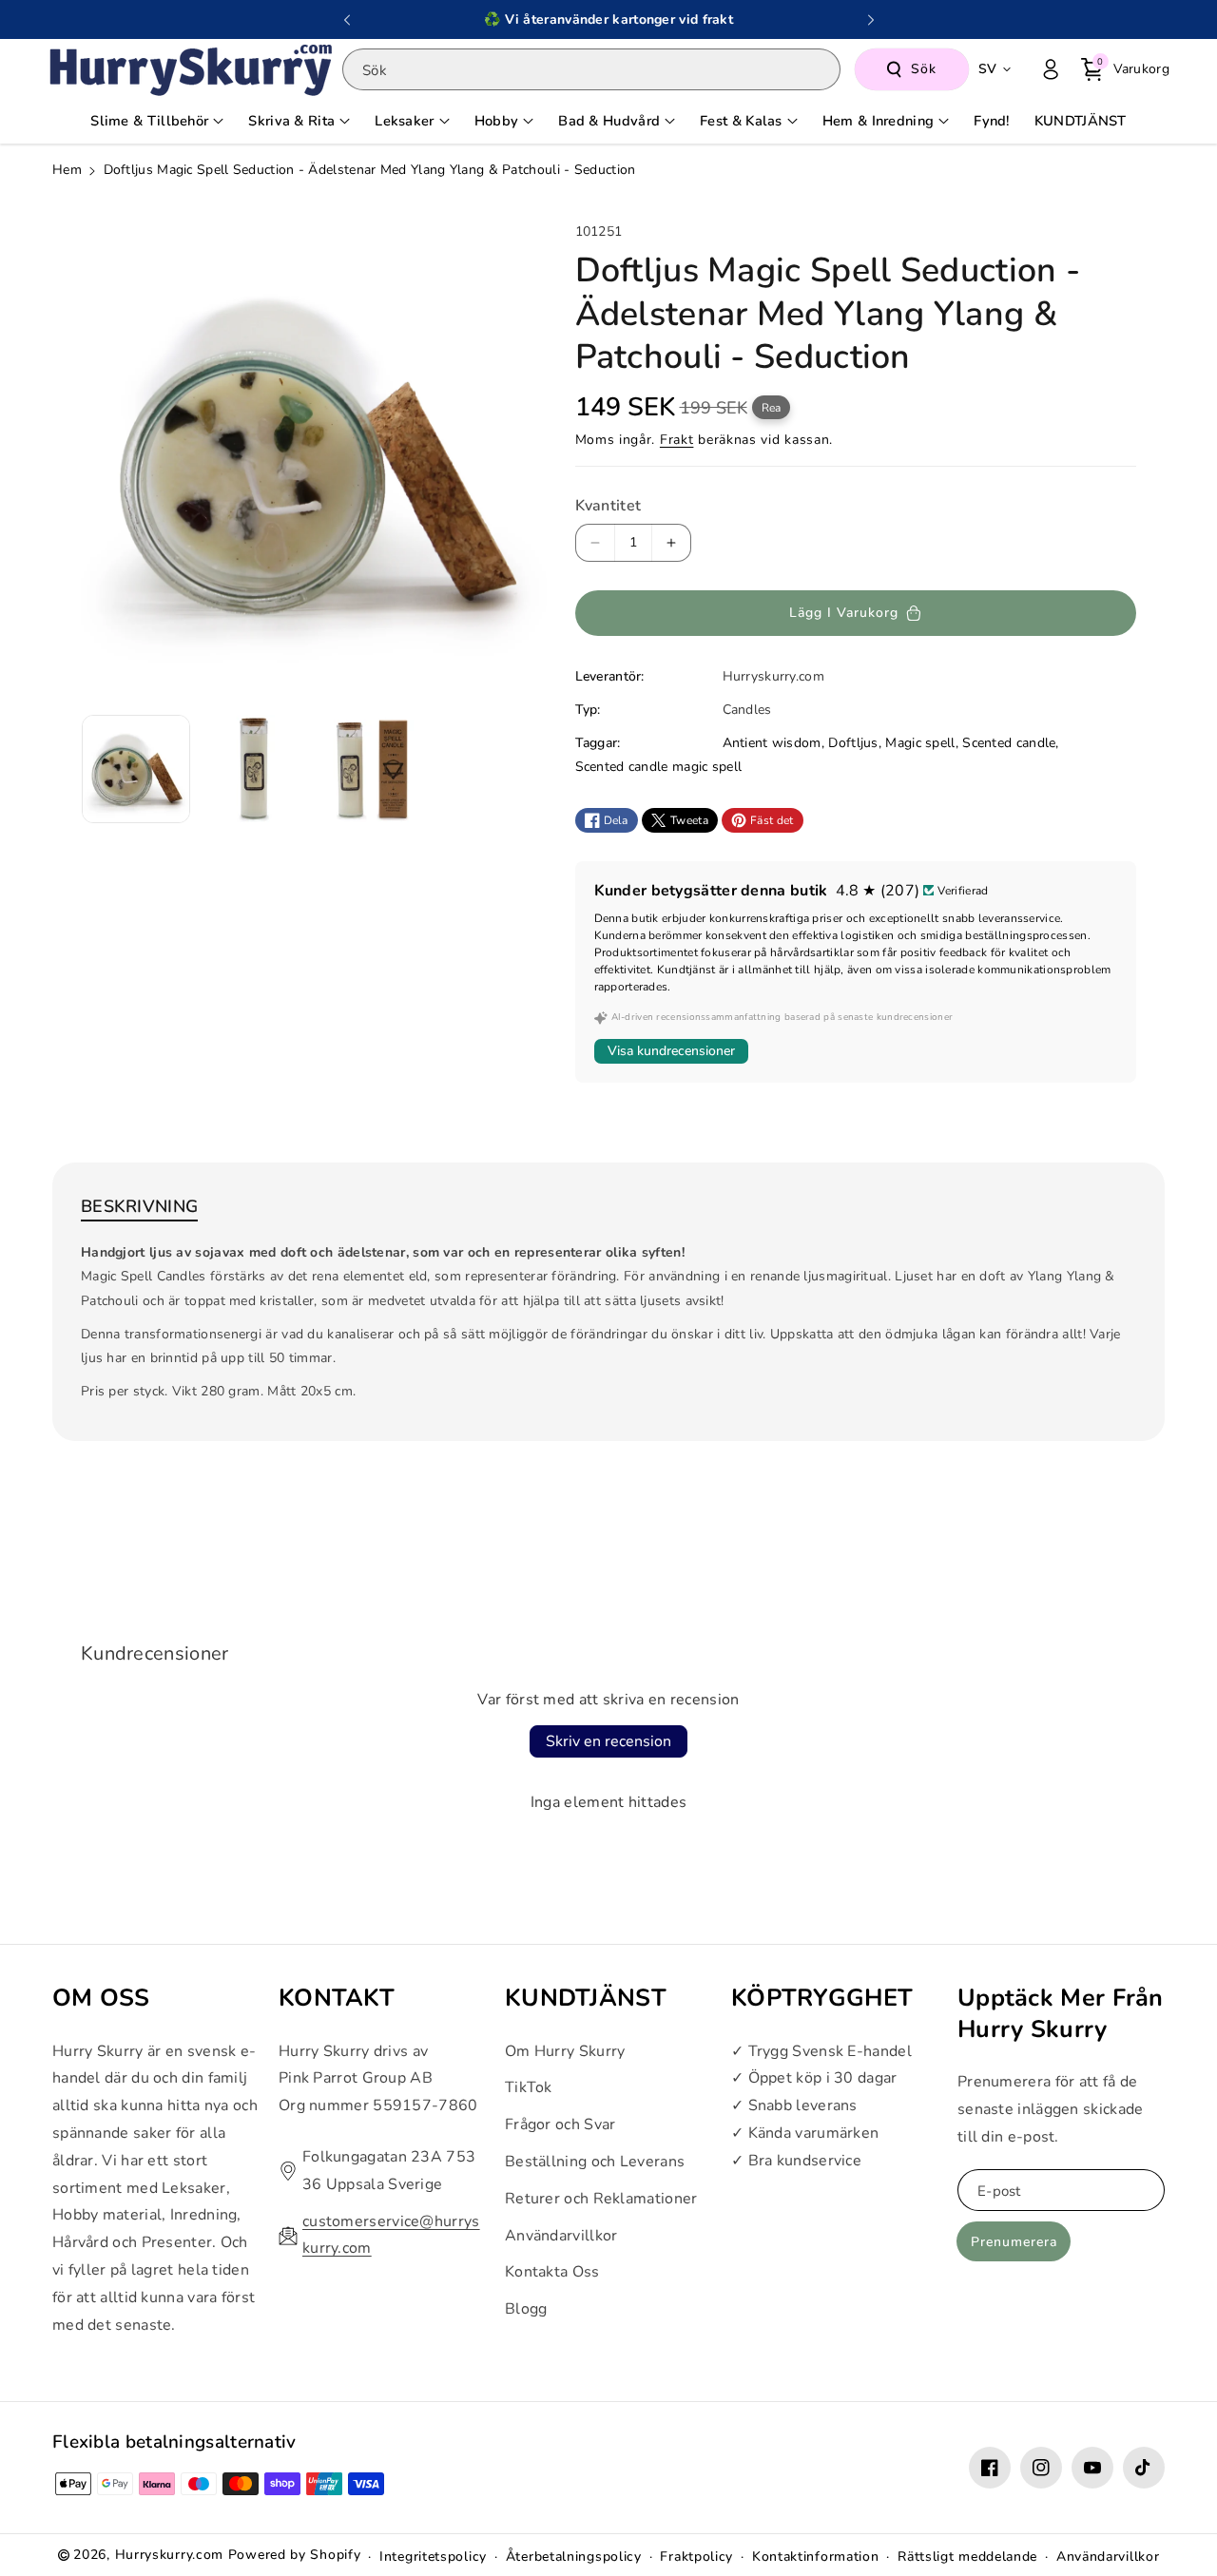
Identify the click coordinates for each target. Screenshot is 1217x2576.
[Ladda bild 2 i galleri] (254, 769)
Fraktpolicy (696, 2557)
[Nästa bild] (871, 20)
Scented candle (1009, 743)
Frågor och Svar (560, 2124)
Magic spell (920, 743)
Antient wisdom (772, 743)
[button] (1125, 69)
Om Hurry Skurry (565, 2051)
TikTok (529, 2088)
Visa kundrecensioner (671, 1051)
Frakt (677, 440)
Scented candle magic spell (659, 767)
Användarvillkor (561, 2236)
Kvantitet (608, 506)
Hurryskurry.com (170, 2555)
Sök (924, 69)
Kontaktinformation (816, 2557)
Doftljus (853, 743)
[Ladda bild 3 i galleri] (372, 769)
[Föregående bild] (347, 20)
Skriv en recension (608, 1741)
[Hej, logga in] (1051, 69)
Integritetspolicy (433, 2557)
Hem (67, 170)
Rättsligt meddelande (967, 2557)
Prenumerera (1014, 2242)
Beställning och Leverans (595, 2162)
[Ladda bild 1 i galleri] (136, 769)
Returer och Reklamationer (601, 2199)
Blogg (526, 2309)
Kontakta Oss (552, 2273)
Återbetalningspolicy (574, 2557)
